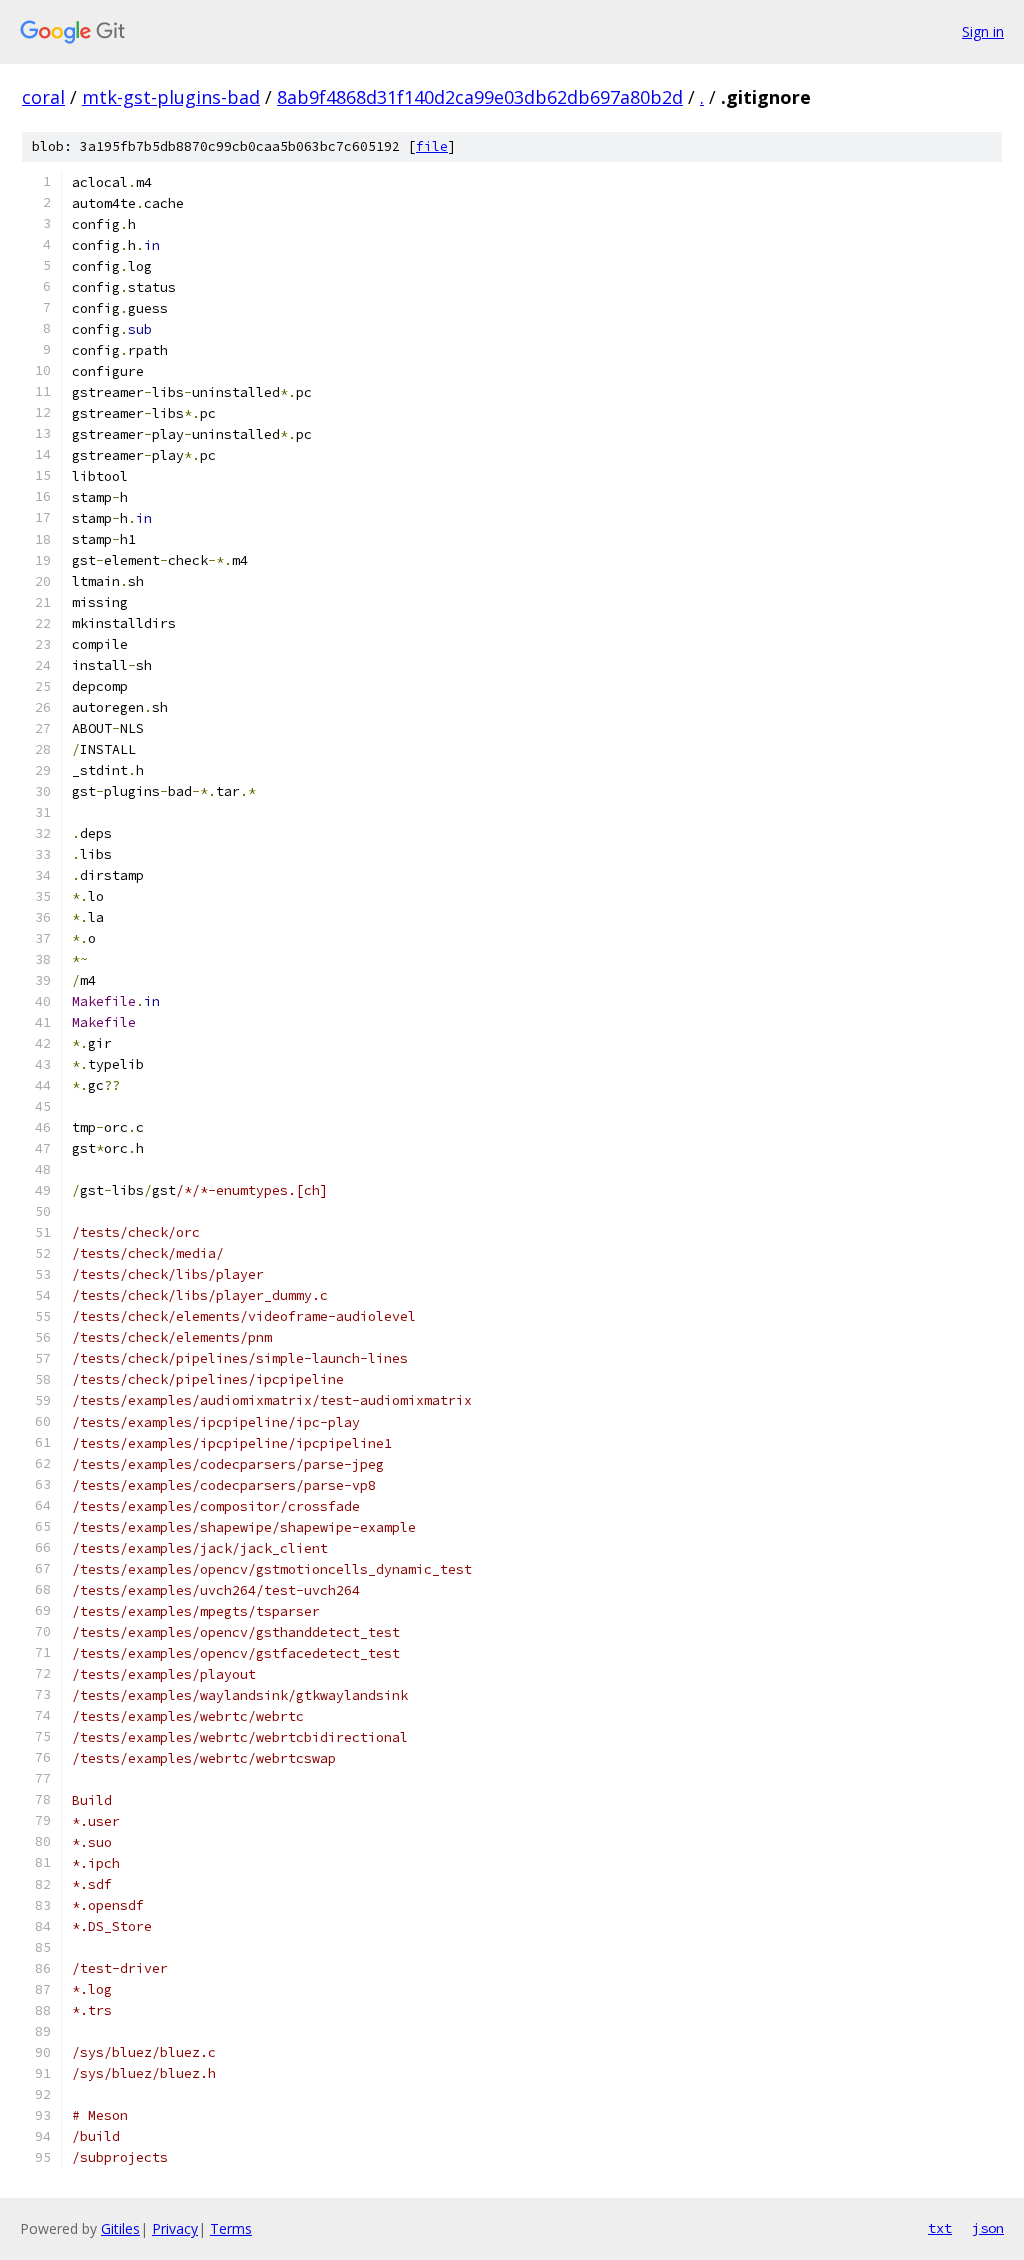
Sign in (983, 31)
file (432, 146)
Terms (231, 2228)
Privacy (175, 2228)
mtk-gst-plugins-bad (171, 97)
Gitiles (120, 2228)
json (988, 2228)
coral (43, 97)
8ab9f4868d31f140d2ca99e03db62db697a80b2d (480, 97)
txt (940, 2228)
